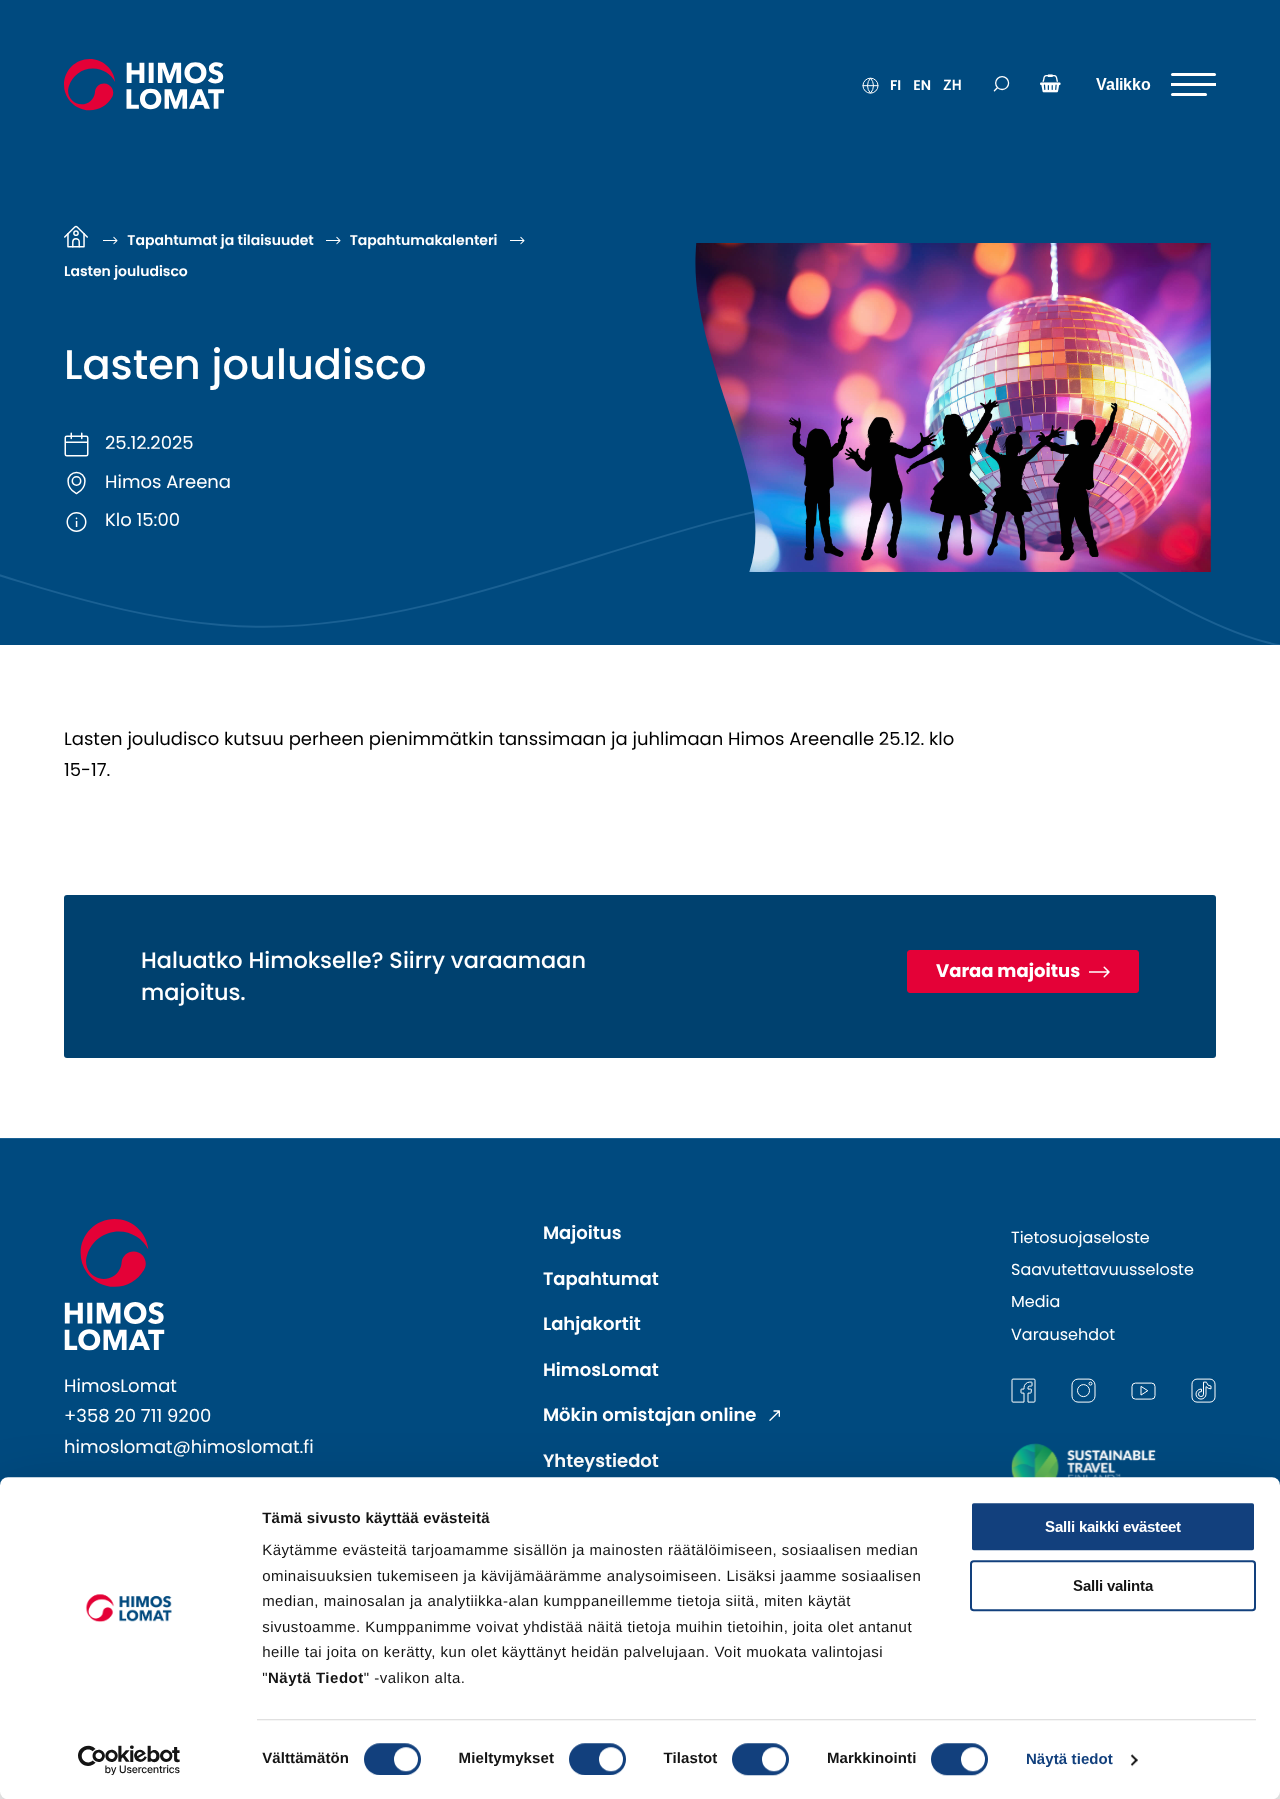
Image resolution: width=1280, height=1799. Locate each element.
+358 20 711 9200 (137, 1416)
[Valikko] (1156, 85)
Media (1035, 1301)
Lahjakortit (592, 1324)
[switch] (597, 1759)
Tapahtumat (601, 1279)
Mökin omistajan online (652, 1415)
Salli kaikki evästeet (1113, 1526)
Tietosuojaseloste (1080, 1237)
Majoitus (582, 1233)
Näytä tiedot (1069, 1759)
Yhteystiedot (601, 1461)
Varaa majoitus (1010, 971)
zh (952, 85)
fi (895, 85)
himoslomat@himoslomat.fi (189, 1447)
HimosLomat (601, 1370)
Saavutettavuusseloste (1102, 1269)
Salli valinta (1113, 1585)
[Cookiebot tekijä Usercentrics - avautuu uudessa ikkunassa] (129, 1760)
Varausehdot (1063, 1334)
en (922, 85)
